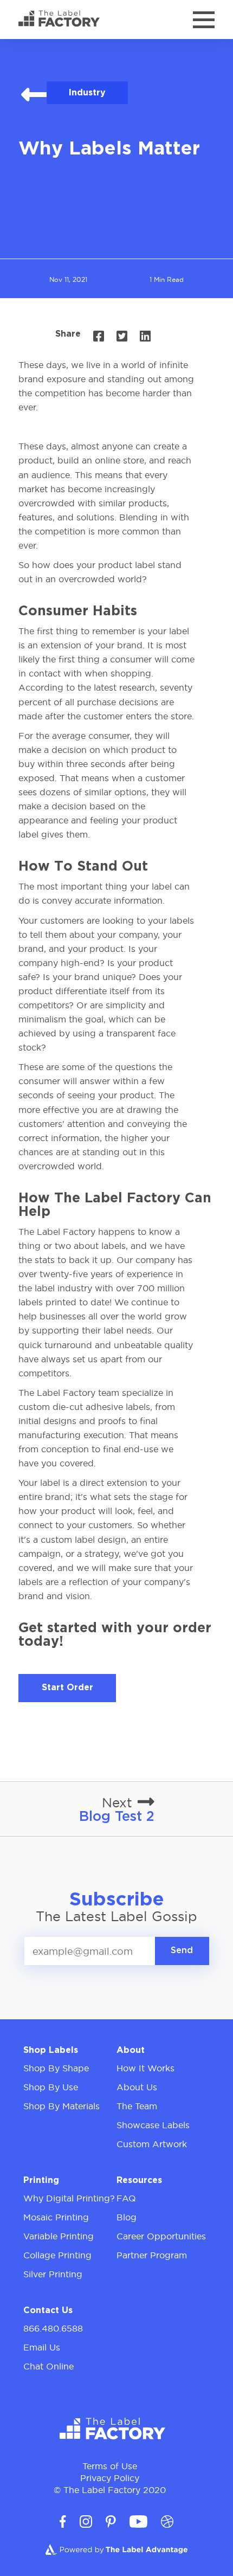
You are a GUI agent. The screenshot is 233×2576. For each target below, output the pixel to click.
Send (182, 1951)
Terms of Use (110, 2466)
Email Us (42, 2347)
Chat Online (48, 2366)
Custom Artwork (152, 2144)
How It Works (145, 2068)
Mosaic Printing (56, 2217)
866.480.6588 (53, 2328)
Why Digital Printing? (69, 2198)
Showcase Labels (153, 2125)
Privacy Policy (110, 2478)
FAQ (126, 2198)
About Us (137, 2087)
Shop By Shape (56, 2068)
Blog (127, 2217)
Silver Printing (53, 2274)
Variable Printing (59, 2236)
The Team (137, 2106)
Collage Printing (57, 2255)
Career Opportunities (161, 2236)
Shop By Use (51, 2087)
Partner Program (152, 2255)
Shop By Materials (62, 2106)
